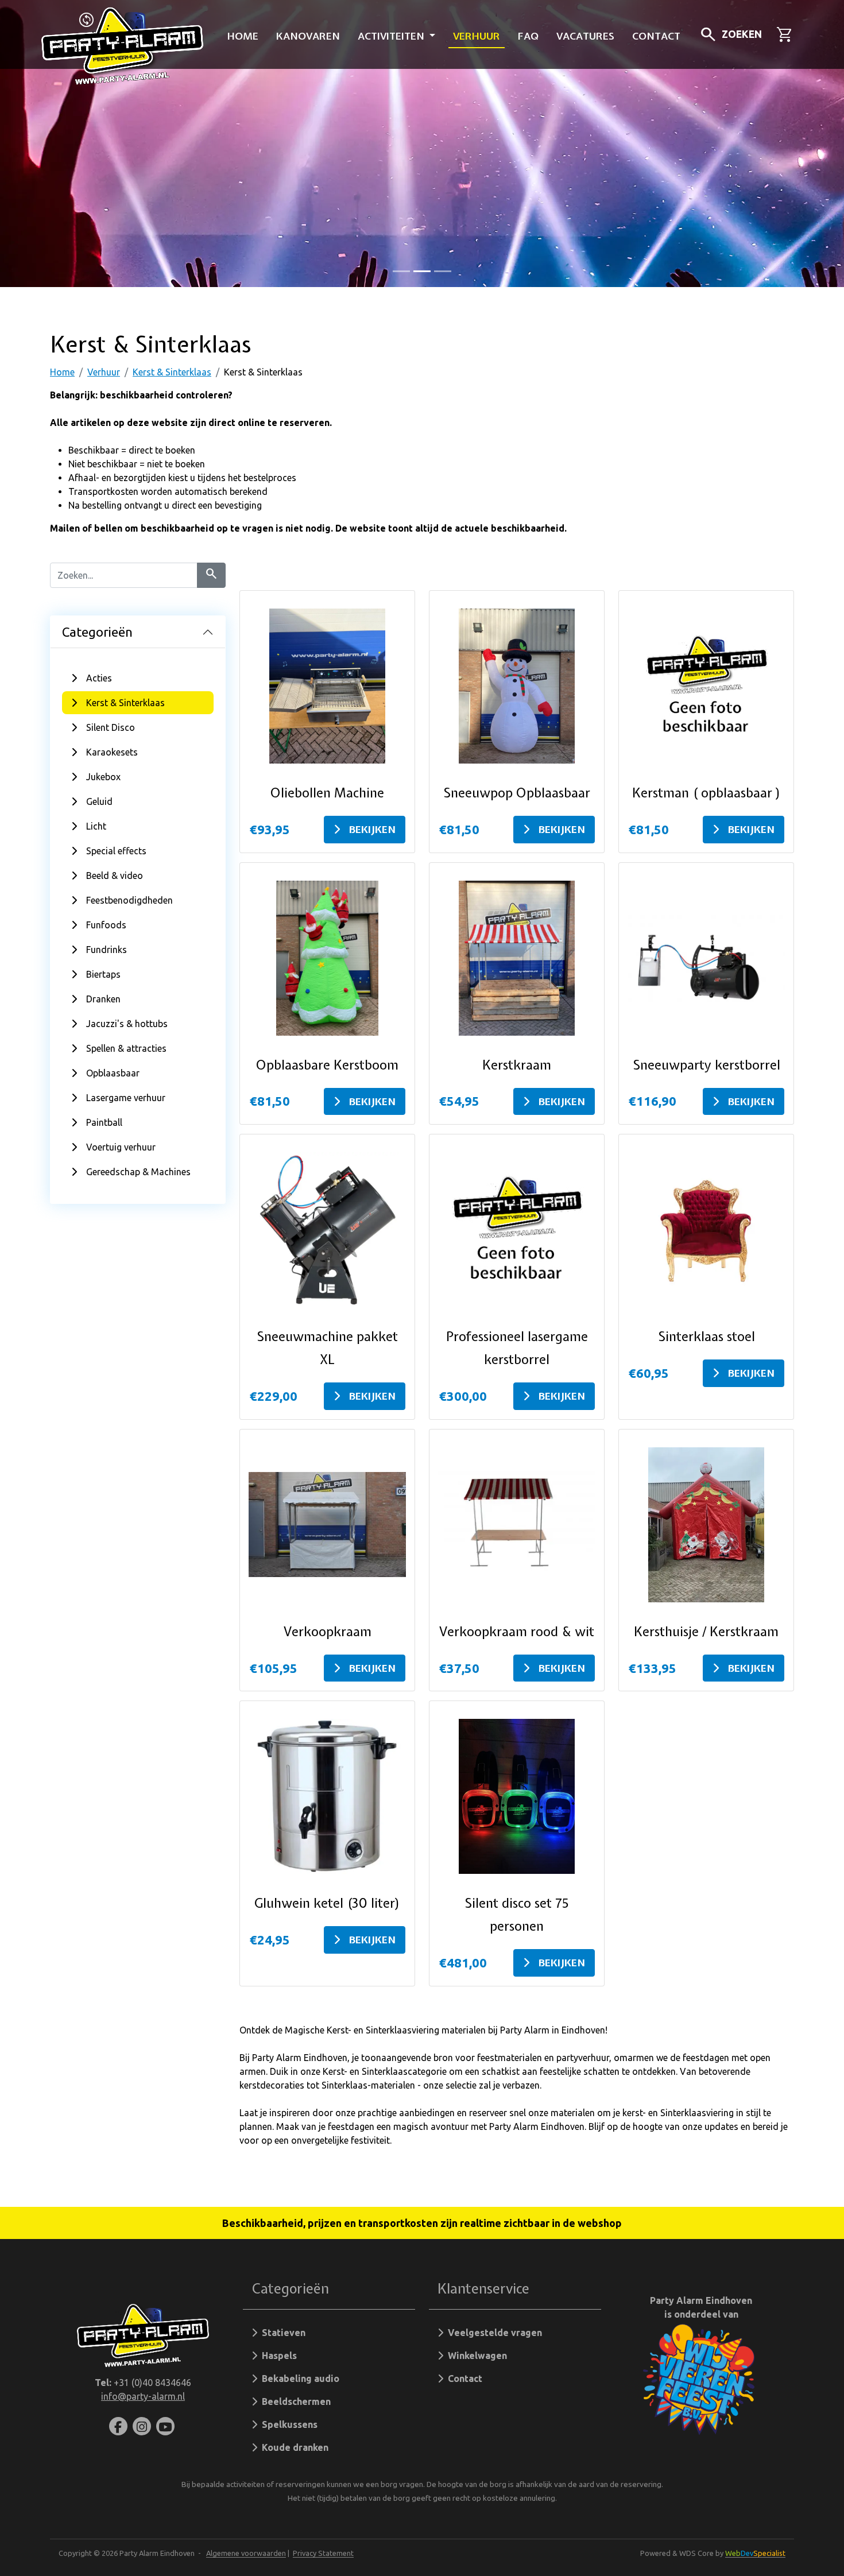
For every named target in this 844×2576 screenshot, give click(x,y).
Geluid (99, 801)
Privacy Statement (323, 2553)
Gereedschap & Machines (138, 1172)
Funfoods (106, 925)
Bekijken (372, 829)
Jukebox (103, 777)
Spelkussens (287, 2424)
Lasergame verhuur (126, 1098)
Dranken (103, 999)
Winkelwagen (475, 2356)
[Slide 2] (443, 271)
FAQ (528, 36)
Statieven (281, 2333)
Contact (656, 36)
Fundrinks (107, 950)
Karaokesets (112, 752)
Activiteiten (392, 36)
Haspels (277, 2356)
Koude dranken (293, 2447)
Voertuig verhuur (121, 1147)
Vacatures (585, 36)
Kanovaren (308, 36)
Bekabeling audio (298, 2379)
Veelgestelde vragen (493, 2333)
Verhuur (477, 36)
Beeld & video (115, 876)
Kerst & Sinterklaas (172, 372)
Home (243, 36)
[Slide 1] (422, 271)
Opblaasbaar (113, 1073)
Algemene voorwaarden (246, 2553)
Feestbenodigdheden (129, 900)
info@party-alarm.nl (143, 2396)
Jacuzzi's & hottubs (127, 1024)
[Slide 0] (401, 271)
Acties (99, 678)
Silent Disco (111, 727)
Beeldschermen (294, 2401)
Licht (96, 826)
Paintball (104, 1122)
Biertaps (103, 974)
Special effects (116, 851)
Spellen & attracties (126, 1048)
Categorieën (97, 632)
